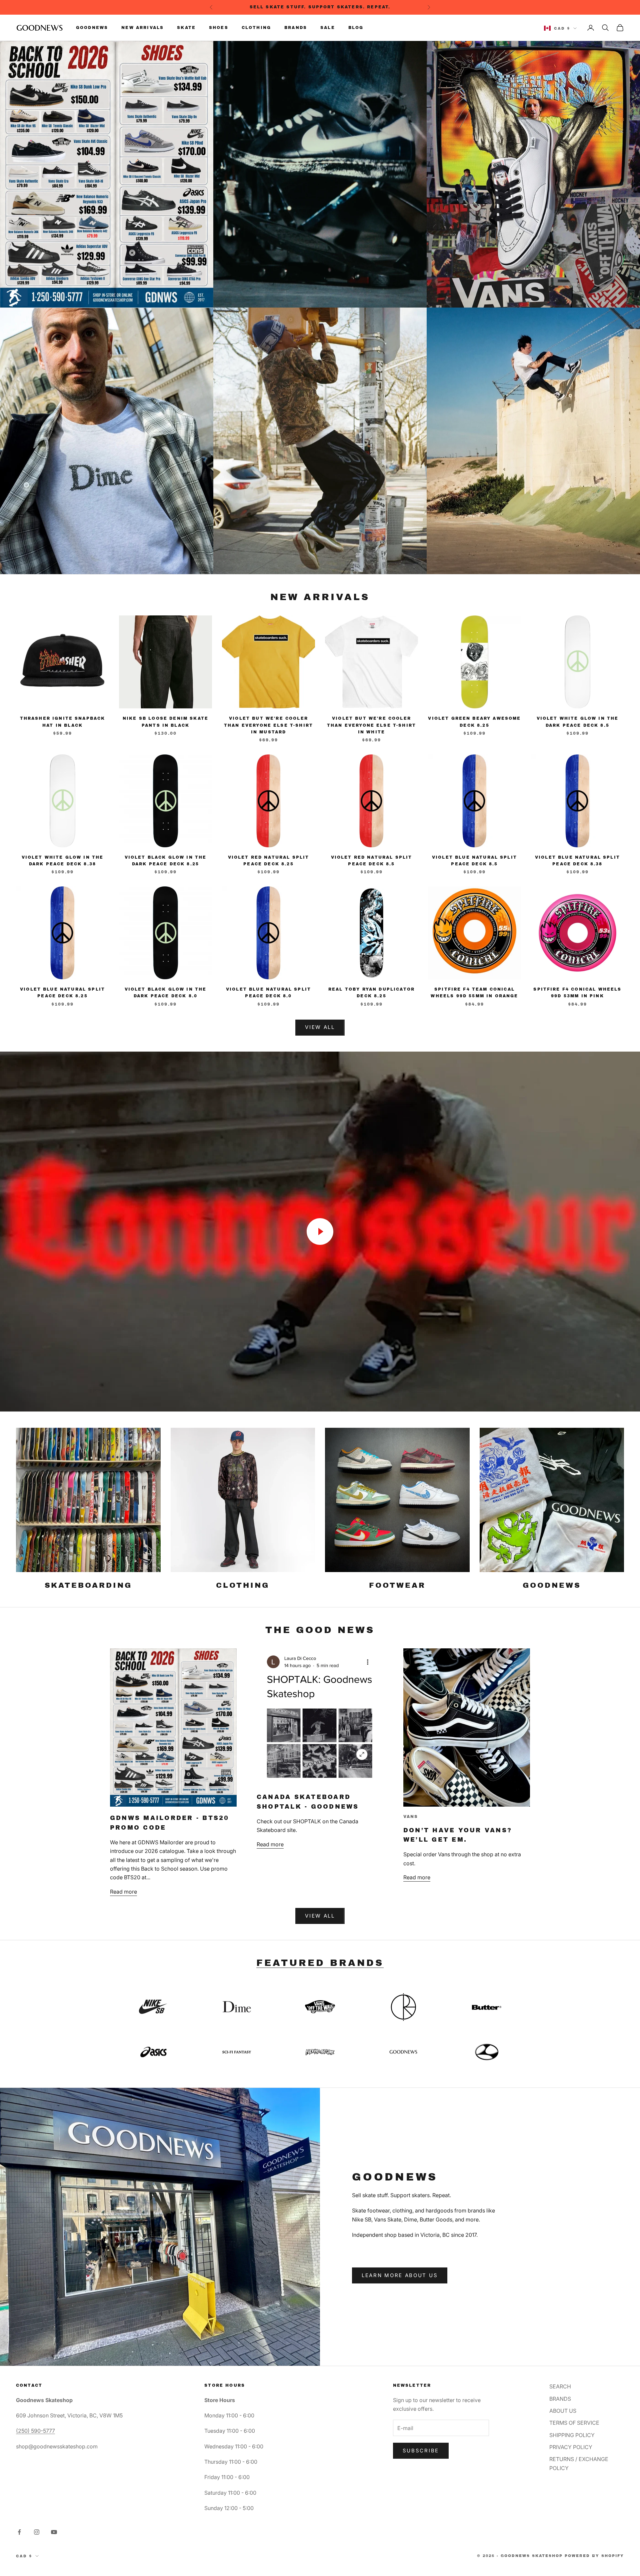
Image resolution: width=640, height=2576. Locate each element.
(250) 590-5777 (35, 2431)
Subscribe (421, 2451)
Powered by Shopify (594, 2556)
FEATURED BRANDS (320, 1963)
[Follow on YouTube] (54, 2532)
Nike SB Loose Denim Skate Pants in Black (165, 722)
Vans (411, 1817)
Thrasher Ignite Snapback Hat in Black (63, 722)
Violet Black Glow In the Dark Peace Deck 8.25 (166, 861)
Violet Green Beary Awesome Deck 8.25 (474, 722)
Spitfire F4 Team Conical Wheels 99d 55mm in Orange (474, 993)
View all (320, 1916)
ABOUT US (563, 2411)
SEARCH (560, 2386)
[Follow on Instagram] (37, 2532)
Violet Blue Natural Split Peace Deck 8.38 (577, 861)
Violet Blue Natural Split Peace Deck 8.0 (268, 993)
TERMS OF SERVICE (574, 2423)
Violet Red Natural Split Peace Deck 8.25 (269, 861)
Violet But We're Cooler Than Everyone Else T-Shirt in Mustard (268, 725)
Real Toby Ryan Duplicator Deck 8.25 (371, 993)
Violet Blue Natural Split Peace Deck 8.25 (62, 993)
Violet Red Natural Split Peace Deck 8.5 (372, 861)
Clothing (256, 28)
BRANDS (560, 2399)
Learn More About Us (400, 2275)
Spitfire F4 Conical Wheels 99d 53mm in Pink (577, 993)
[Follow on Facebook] (19, 2532)
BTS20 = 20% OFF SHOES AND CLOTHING (321, 7)
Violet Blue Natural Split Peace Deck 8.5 (474, 861)
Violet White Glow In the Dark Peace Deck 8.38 (63, 861)
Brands (296, 28)
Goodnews (92, 28)
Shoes (219, 28)
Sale (328, 28)
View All (320, 1027)
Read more (123, 1892)
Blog (356, 28)
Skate (186, 28)
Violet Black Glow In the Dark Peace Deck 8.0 (166, 993)
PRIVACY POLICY (571, 2447)
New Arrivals (142, 28)
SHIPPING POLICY (572, 2435)
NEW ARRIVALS (320, 597)
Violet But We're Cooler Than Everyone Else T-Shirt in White (371, 725)
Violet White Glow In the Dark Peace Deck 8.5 (578, 722)
